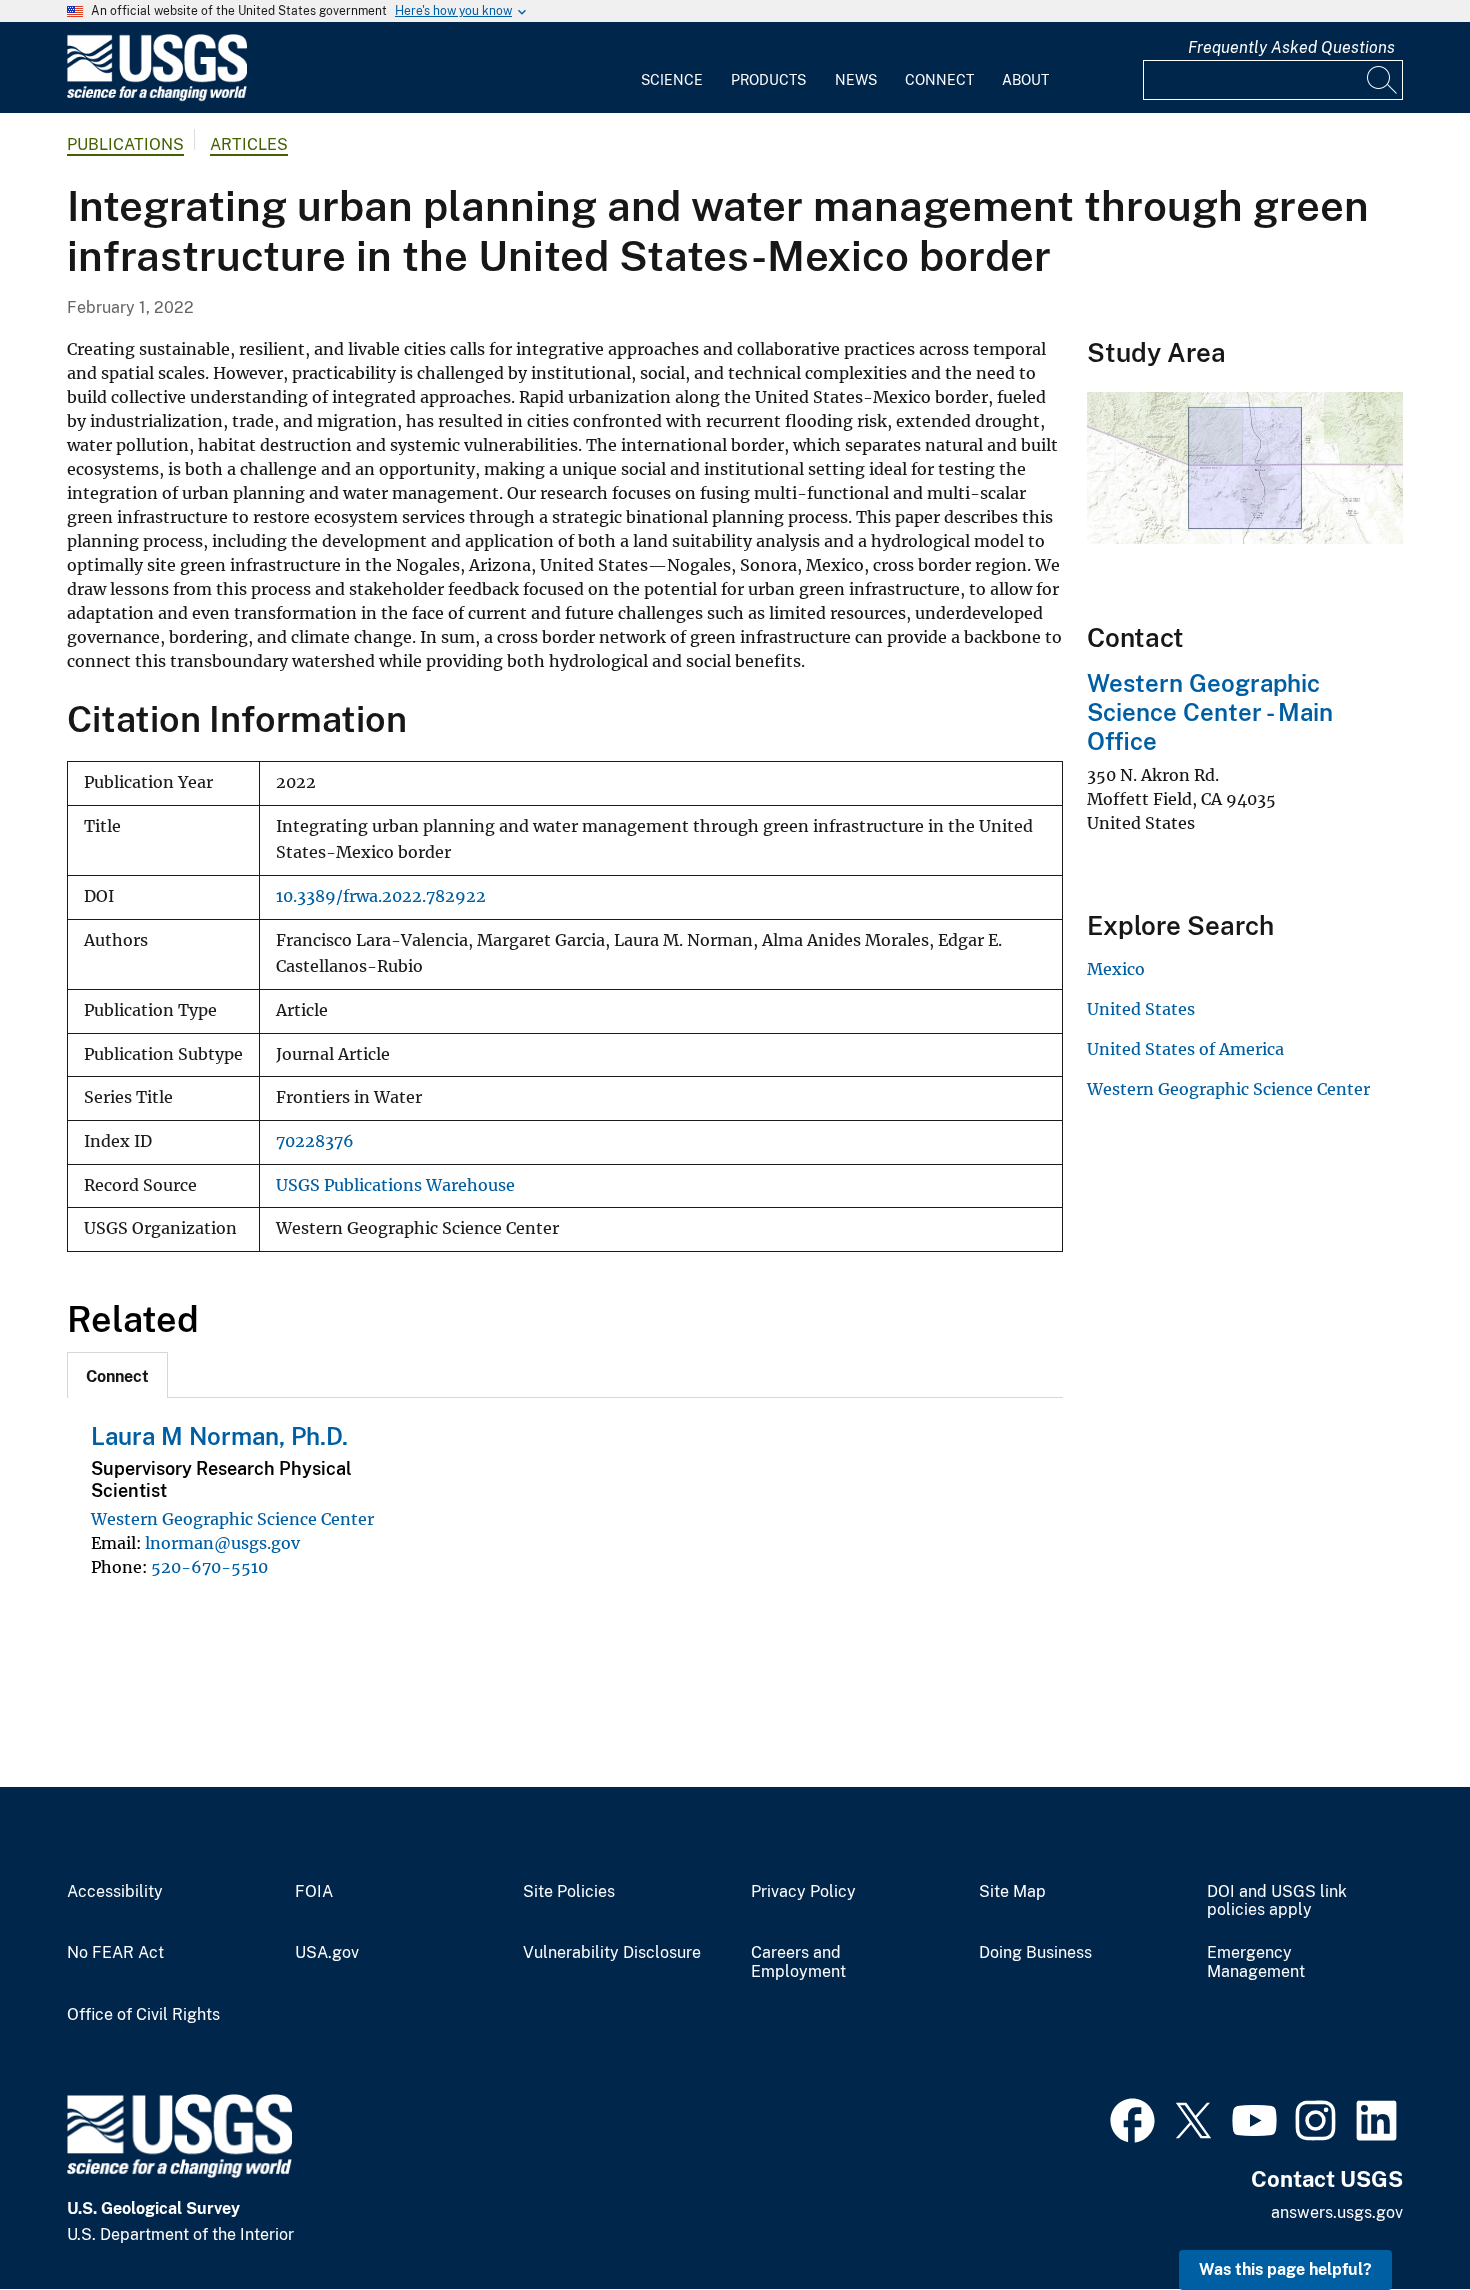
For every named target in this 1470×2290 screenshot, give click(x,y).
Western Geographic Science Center (232, 1519)
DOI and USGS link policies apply (1277, 1901)
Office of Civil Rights (143, 2015)
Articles (249, 144)
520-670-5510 (209, 1567)
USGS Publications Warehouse (395, 1185)
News (856, 80)
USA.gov (327, 1953)
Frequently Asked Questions (1291, 47)
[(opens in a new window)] (1132, 2118)
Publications (125, 144)
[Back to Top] (1397, 2217)
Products (768, 80)
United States (1141, 1009)
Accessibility (115, 1892)
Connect (939, 80)
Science (672, 80)
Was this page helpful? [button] (1285, 2269)
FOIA (314, 1892)
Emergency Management (1256, 1962)
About (1025, 80)
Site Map (1012, 1892)
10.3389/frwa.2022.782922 (381, 896)
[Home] (157, 96)
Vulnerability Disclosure (612, 1953)
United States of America (1185, 1049)
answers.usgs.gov (1337, 2212)
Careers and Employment (798, 1962)
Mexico (1116, 969)
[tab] (117, 1375)
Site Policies (569, 1892)
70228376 (315, 1141)
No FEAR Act (115, 1953)
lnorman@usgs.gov (222, 1543)
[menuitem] (672, 68)
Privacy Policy (803, 1892)
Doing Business (1035, 1953)
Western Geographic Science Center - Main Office (1210, 712)
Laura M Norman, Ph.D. (219, 1436)
